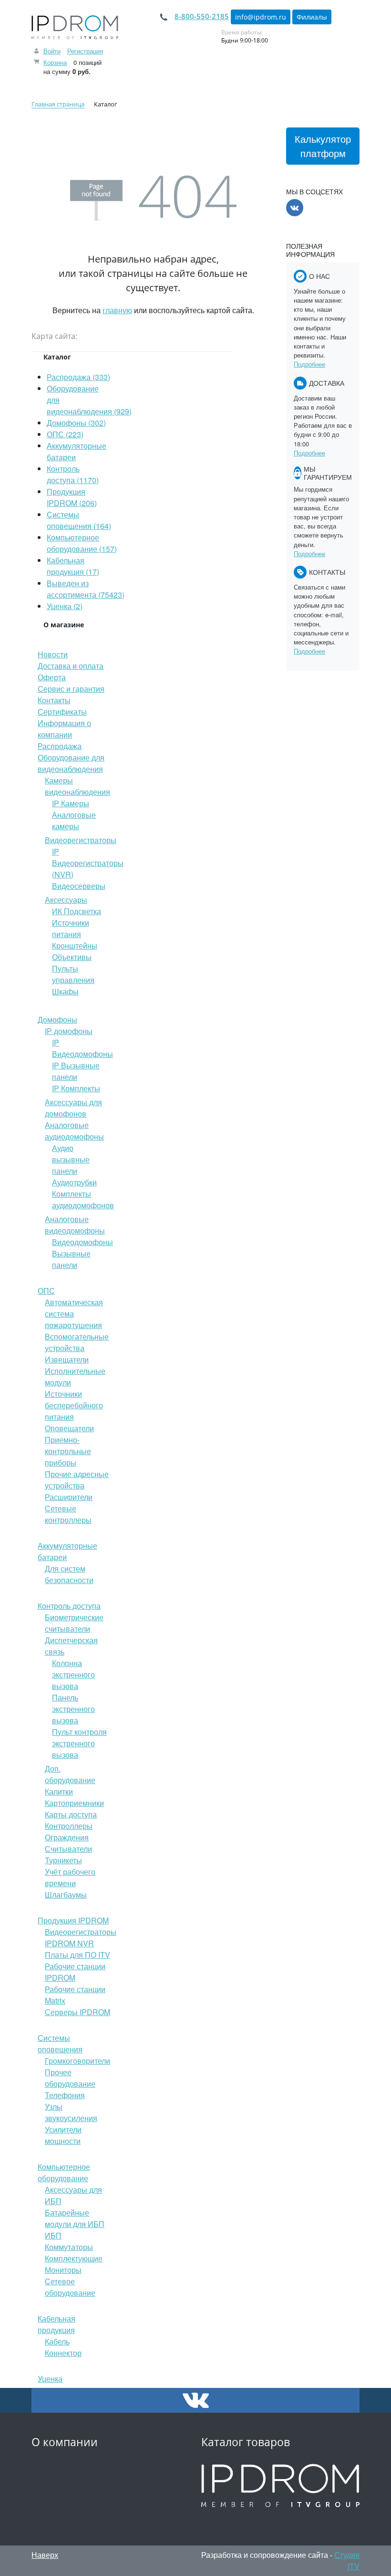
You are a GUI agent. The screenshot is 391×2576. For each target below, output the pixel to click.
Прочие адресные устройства (77, 1480)
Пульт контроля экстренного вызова (79, 1743)
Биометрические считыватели (74, 1623)
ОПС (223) (65, 434)
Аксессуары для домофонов (73, 1108)
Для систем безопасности (69, 1574)
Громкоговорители (77, 2061)
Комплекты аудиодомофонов (83, 1199)
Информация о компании (64, 729)
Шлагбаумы (66, 1895)
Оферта (52, 677)
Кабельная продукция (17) (73, 566)
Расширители (69, 1497)
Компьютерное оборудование (64, 2172)
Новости (53, 654)
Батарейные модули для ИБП (75, 2218)
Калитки (59, 1791)
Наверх (45, 2555)
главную (117, 310)
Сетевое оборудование (70, 2287)
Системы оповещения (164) (79, 520)
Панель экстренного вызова (73, 1709)
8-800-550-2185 (202, 16)
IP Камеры (71, 803)
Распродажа (60, 746)
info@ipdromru (261, 17)
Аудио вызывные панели (71, 1159)
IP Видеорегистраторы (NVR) (88, 863)
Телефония (65, 2095)
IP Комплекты (76, 1088)
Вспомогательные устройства (77, 1342)
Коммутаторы (69, 2247)
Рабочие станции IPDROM (75, 1972)
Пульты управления (73, 974)
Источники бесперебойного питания (74, 1405)
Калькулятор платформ (323, 146)
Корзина (55, 62)
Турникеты (63, 1860)
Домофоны (57, 1019)
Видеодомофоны (82, 1242)
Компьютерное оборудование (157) (82, 543)
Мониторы (63, 2270)
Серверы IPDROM (77, 2012)
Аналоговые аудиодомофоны (74, 1131)
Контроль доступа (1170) (73, 474)
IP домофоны (69, 1031)
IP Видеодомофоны (82, 1048)
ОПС (46, 1291)
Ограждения (67, 1837)
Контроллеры (69, 1826)
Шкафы (65, 991)
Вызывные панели (71, 1259)
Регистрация (85, 51)
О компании (65, 2442)
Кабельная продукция (57, 2324)
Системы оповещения (60, 2043)
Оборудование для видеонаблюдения (71, 763)
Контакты (54, 700)
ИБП (53, 2235)
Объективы (72, 957)
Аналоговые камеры (74, 820)
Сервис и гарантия (71, 689)
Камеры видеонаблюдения (77, 786)
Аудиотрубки (74, 1182)
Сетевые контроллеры (68, 1514)
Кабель (57, 2341)
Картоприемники (74, 1803)
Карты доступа (71, 1814)
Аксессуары (66, 900)
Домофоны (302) (76, 423)
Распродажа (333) (78, 377)
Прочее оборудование (70, 2078)
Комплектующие (74, 2258)
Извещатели (67, 1359)
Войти (52, 51)
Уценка (50, 2379)
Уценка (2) (65, 606)
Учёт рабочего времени (70, 1877)
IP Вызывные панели (76, 1071)
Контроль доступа (69, 1606)
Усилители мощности (63, 2135)
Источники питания (71, 928)
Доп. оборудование (70, 1774)
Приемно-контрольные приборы (68, 1451)
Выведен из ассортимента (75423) (86, 589)
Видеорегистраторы (81, 840)
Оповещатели (69, 1428)
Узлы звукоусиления (71, 2112)
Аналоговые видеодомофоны (75, 1225)
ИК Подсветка (77, 911)
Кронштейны (75, 945)
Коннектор (63, 2353)
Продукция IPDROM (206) (72, 497)
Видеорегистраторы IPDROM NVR (81, 1937)
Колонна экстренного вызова (73, 1674)
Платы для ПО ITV (77, 1955)
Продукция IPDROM (73, 1920)
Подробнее (309, 364)
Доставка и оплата (71, 666)
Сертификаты (62, 712)
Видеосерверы (79, 886)
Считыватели (68, 1849)
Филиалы (312, 17)
